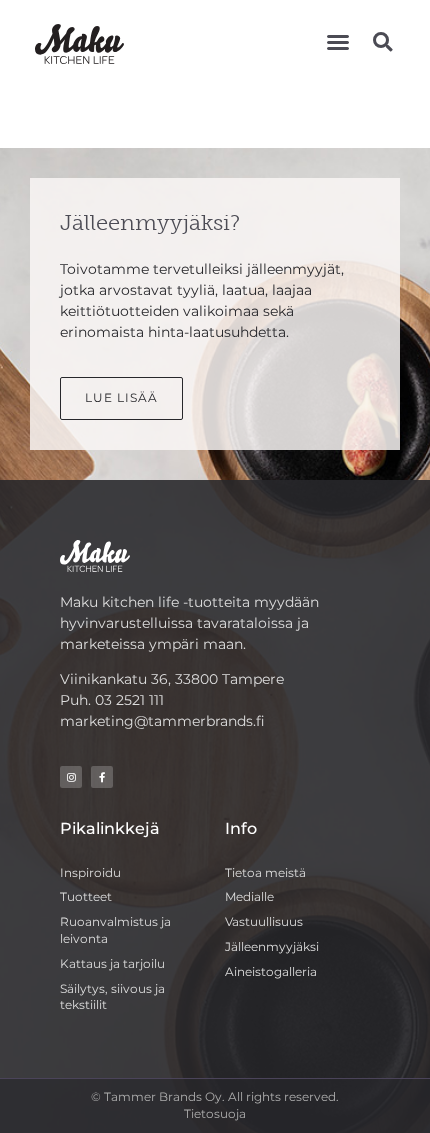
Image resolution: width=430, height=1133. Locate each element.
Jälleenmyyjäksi (272, 946)
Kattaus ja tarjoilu (112, 963)
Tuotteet (86, 896)
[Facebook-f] (102, 777)
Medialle (249, 896)
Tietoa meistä (265, 872)
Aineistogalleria (271, 971)
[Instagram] (71, 777)
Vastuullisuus (264, 921)
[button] (338, 42)
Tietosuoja (215, 1113)
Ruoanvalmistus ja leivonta (115, 930)
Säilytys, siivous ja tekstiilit (112, 997)
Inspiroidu (90, 872)
